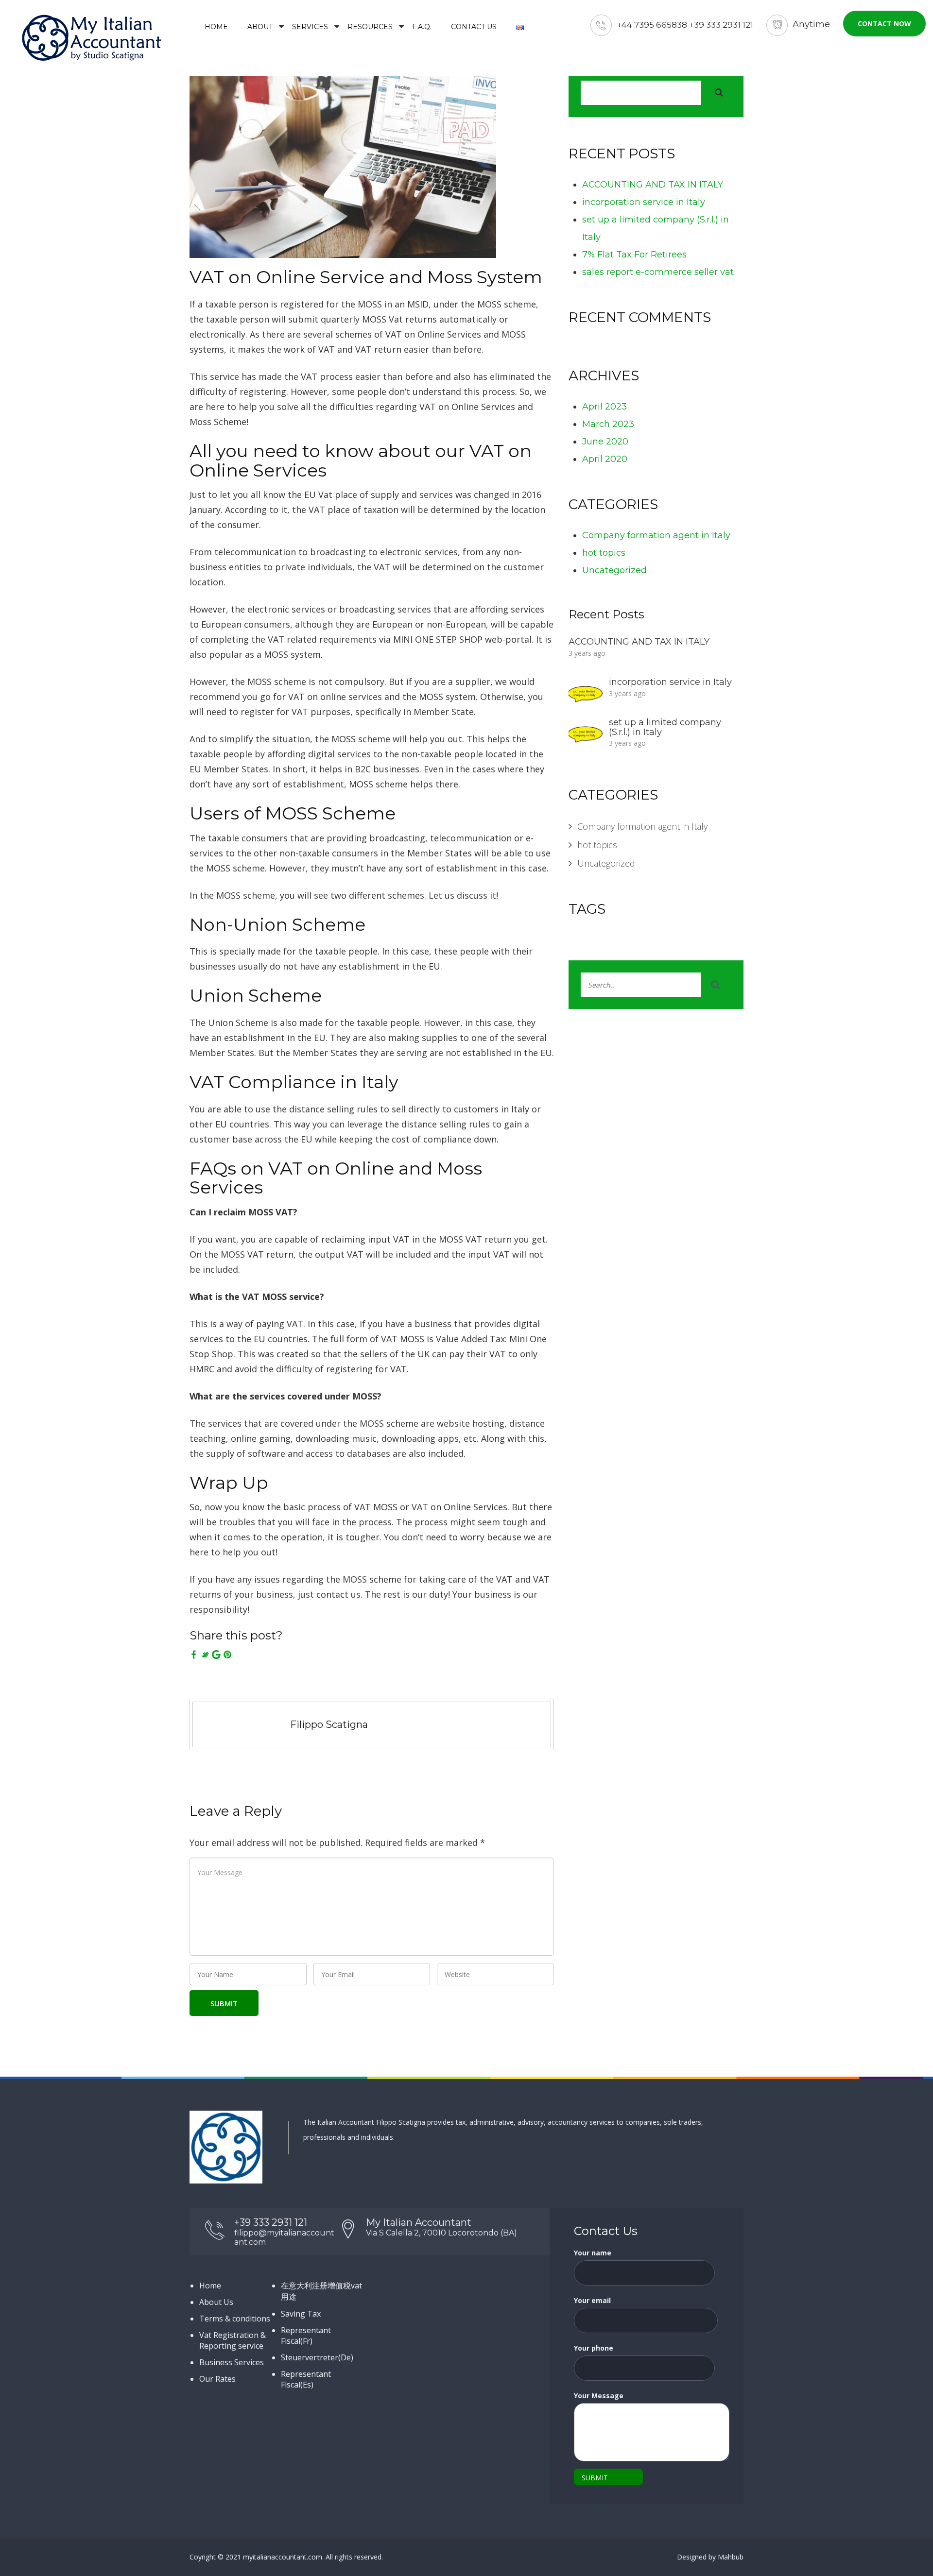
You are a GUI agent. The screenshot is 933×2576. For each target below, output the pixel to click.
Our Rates (217, 2379)
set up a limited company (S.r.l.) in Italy (665, 727)
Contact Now (884, 24)
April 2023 (605, 407)
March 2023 (608, 424)
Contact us (474, 27)
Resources (370, 27)
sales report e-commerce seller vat (658, 272)
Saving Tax (301, 2314)
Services (310, 27)
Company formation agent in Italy (656, 535)
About (260, 27)
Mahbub (731, 2557)
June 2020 (605, 442)
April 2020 (605, 459)
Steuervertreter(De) (317, 2357)
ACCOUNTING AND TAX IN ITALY (653, 185)
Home (216, 27)
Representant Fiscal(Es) (306, 2379)
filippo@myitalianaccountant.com (284, 2237)
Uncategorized (614, 570)
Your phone (594, 2348)
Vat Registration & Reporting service (233, 2340)
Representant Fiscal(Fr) (306, 2336)
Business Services (232, 2362)
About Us (216, 2302)
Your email (592, 2300)
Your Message (599, 2396)
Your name (593, 2253)
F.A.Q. (422, 27)
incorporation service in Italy (644, 202)
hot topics (604, 553)
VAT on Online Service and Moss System (366, 277)
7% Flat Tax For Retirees (634, 255)
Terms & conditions (235, 2319)
